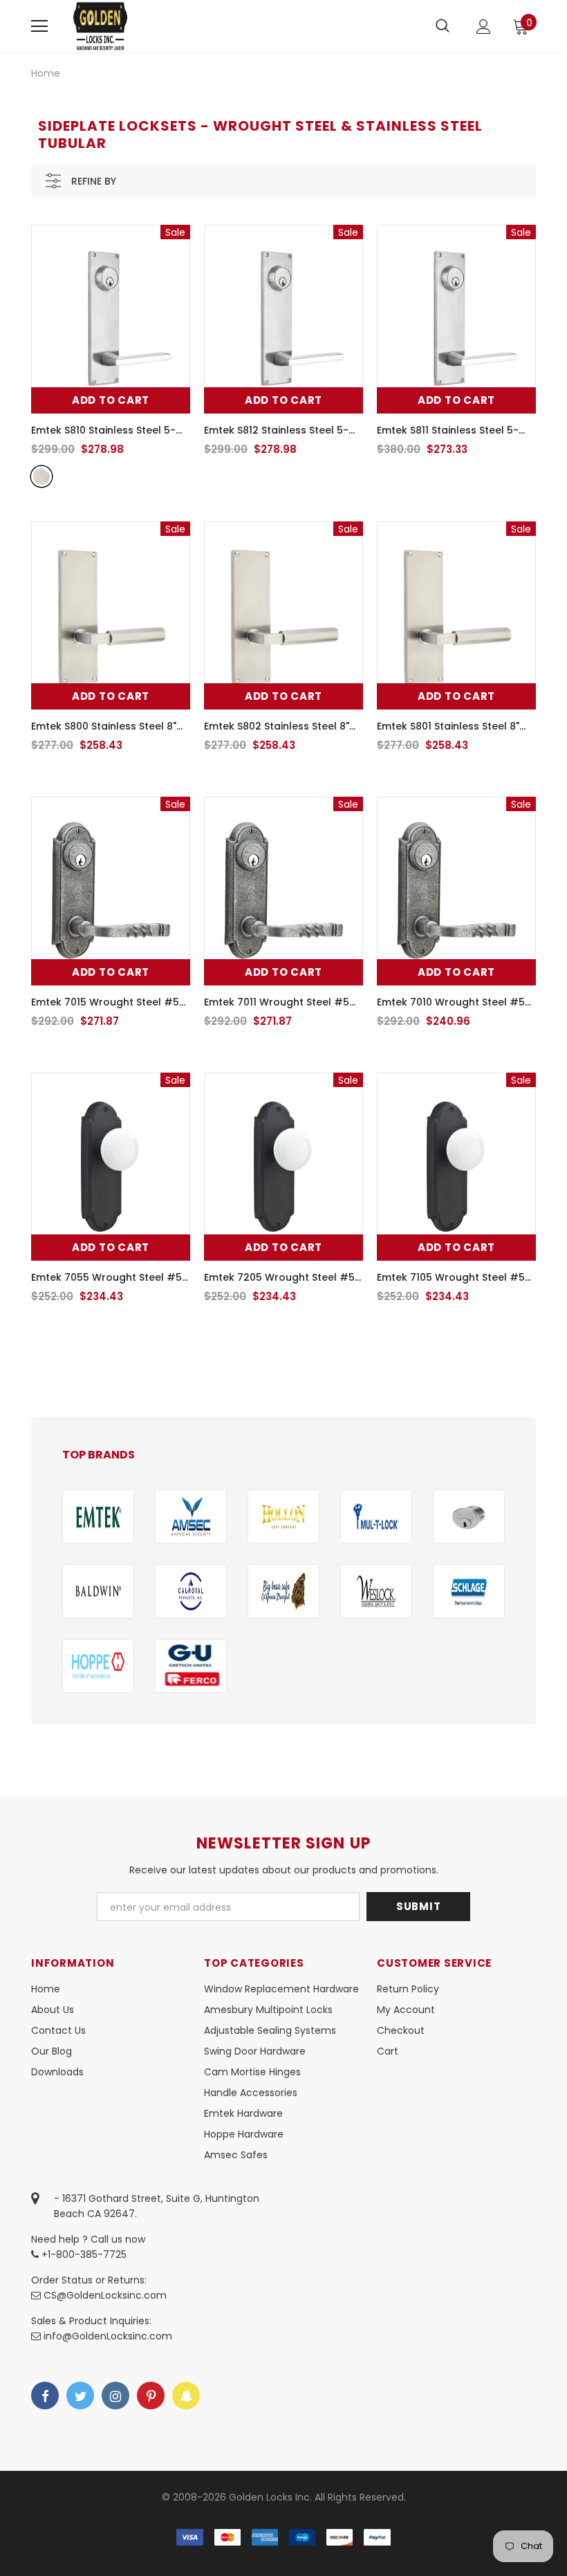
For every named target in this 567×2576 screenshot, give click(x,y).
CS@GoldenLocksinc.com (105, 2295)
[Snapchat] (186, 2396)
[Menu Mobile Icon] (39, 26)
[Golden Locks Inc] (98, 1517)
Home (46, 73)
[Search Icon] (443, 26)
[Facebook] (45, 2396)
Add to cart (111, 400)
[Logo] (100, 26)
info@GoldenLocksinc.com (108, 2336)
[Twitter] (80, 2396)
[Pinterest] (151, 2396)
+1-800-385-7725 (83, 2254)
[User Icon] (484, 27)
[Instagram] (115, 2396)
